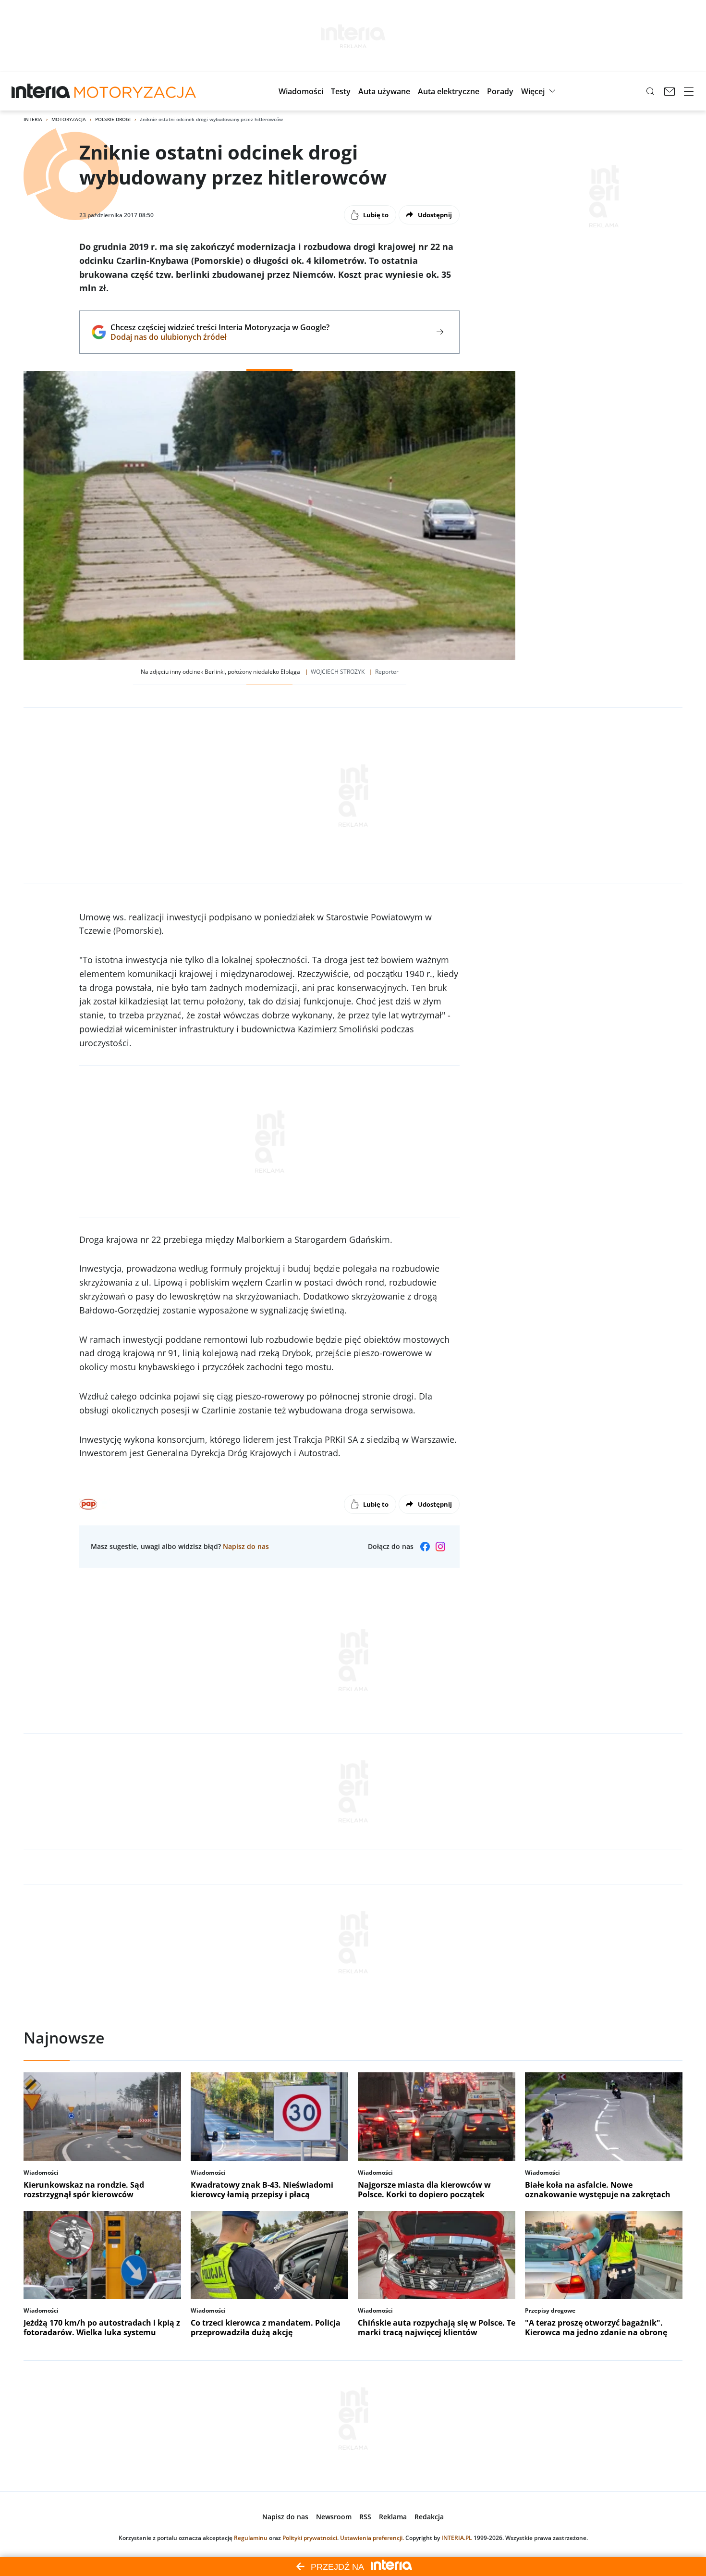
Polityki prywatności (310, 2538)
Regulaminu (251, 2538)
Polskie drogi (113, 119)
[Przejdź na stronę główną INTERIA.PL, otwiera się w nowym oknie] (41, 91)
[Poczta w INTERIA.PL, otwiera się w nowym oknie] (669, 91)
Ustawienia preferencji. (372, 2538)
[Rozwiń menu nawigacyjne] (689, 91)
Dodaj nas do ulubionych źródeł (220, 337)
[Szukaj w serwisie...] (650, 91)
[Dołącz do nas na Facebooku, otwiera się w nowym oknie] (425, 1547)
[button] (301, 91)
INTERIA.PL (457, 2538)
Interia (33, 119)
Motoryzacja (69, 119)
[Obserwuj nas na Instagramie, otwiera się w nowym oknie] (440, 1547)
